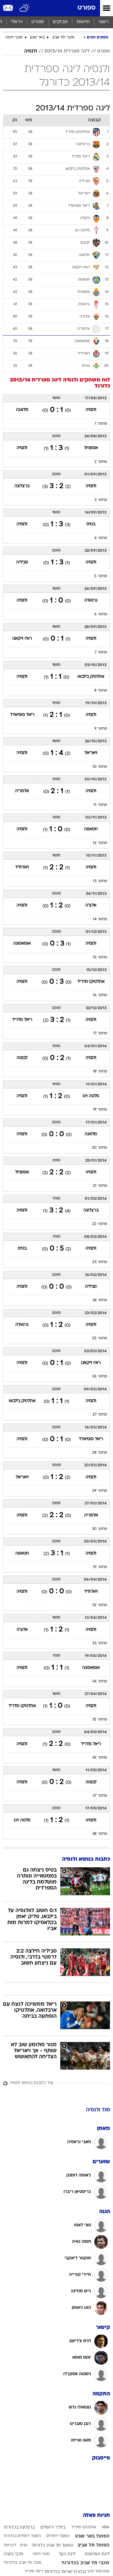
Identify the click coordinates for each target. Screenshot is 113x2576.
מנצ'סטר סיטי (98, 2571)
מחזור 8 (101, 691)
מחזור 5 (101, 576)
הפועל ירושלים (58, 2536)
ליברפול (10, 2545)
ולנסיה (31, 51)
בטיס (91, 524)
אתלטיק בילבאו (91, 677)
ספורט (86, 8)
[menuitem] (83, 22)
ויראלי (17, 22)
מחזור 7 (101, 653)
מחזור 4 (101, 538)
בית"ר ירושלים (53, 2528)
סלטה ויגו (91, 1096)
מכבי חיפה (14, 38)
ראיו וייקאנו (22, 639)
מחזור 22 (100, 1224)
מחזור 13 (100, 881)
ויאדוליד (22, 867)
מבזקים (60, 22)
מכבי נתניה (13, 2554)
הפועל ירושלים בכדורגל (22, 2536)
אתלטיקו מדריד (91, 982)
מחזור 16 (100, 995)
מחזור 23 (100, 1262)
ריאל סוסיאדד (22, 715)
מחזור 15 (100, 958)
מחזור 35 (100, 1720)
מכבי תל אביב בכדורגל (85, 2563)
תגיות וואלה (96, 2516)
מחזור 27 (100, 1415)
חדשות (83, 22)
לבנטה (22, 1058)
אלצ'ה (91, 905)
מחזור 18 (100, 1072)
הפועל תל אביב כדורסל (53, 2546)
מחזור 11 (100, 805)
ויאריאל (91, 753)
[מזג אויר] (25, 8)
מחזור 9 (101, 729)
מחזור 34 (100, 1682)
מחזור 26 (100, 1377)
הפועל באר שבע (92, 2536)
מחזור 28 (100, 1453)
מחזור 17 (100, 1033)
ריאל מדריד (22, 1020)
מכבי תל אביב (63, 38)
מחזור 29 (100, 1491)
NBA (106, 2527)
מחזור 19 (100, 1110)
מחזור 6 (101, 614)
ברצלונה (22, 486)
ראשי (104, 22)
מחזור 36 (100, 1758)
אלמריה (22, 791)
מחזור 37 (100, 1796)
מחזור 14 (100, 919)
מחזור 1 (101, 424)
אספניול (91, 448)
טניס (24, 2545)
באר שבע (37, 38)
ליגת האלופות (97, 2554)
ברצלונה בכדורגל (19, 2528)
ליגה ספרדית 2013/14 (67, 51)
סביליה (22, 562)
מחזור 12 (100, 843)
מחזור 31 (100, 1567)
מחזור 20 (100, 1148)
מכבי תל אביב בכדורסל (22, 2563)
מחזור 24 (100, 1300)
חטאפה (91, 829)
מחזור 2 (101, 462)
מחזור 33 (100, 1643)
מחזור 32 (100, 1605)
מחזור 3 (101, 500)
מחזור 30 (100, 1529)
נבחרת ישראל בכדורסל (65, 2572)
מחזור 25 (100, 1338)
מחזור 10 (100, 767)
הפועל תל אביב (93, 2545)
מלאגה (22, 410)
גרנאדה (91, 600)
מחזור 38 (100, 1834)
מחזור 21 (100, 1186)
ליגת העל (67, 2554)
